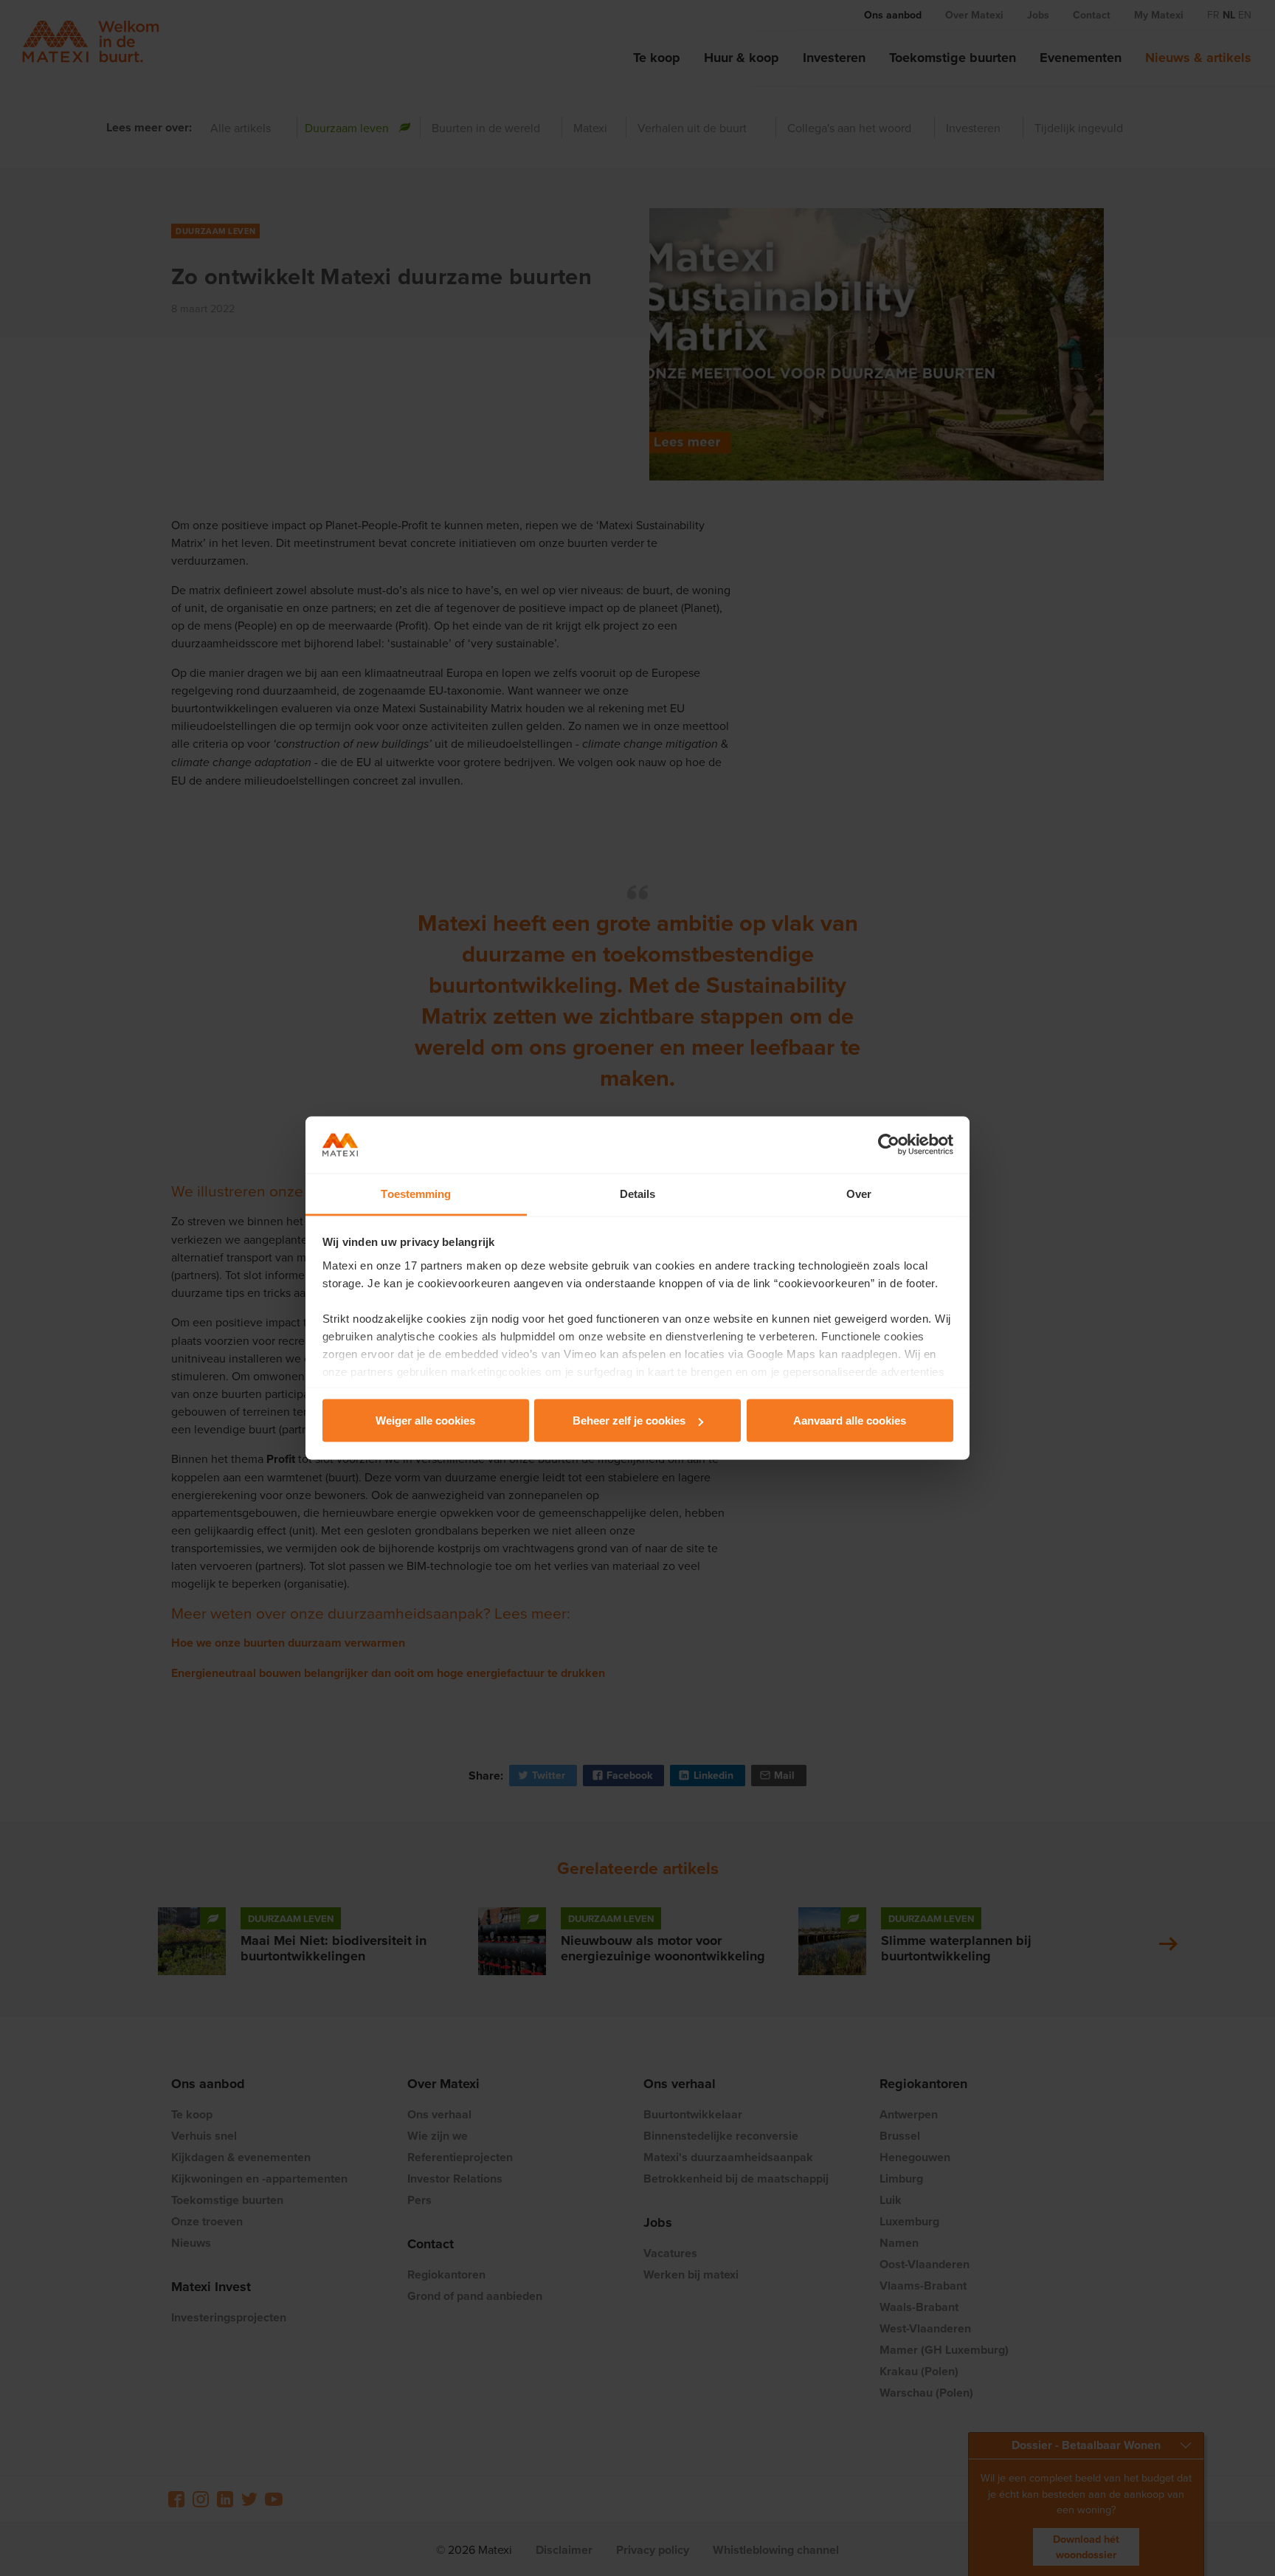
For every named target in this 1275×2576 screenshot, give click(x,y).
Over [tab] (859, 1193)
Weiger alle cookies (425, 1420)
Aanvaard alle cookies (850, 1420)
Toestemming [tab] (416, 1193)
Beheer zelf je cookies (629, 1420)
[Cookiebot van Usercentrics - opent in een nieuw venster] (889, 1145)
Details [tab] (638, 1193)
